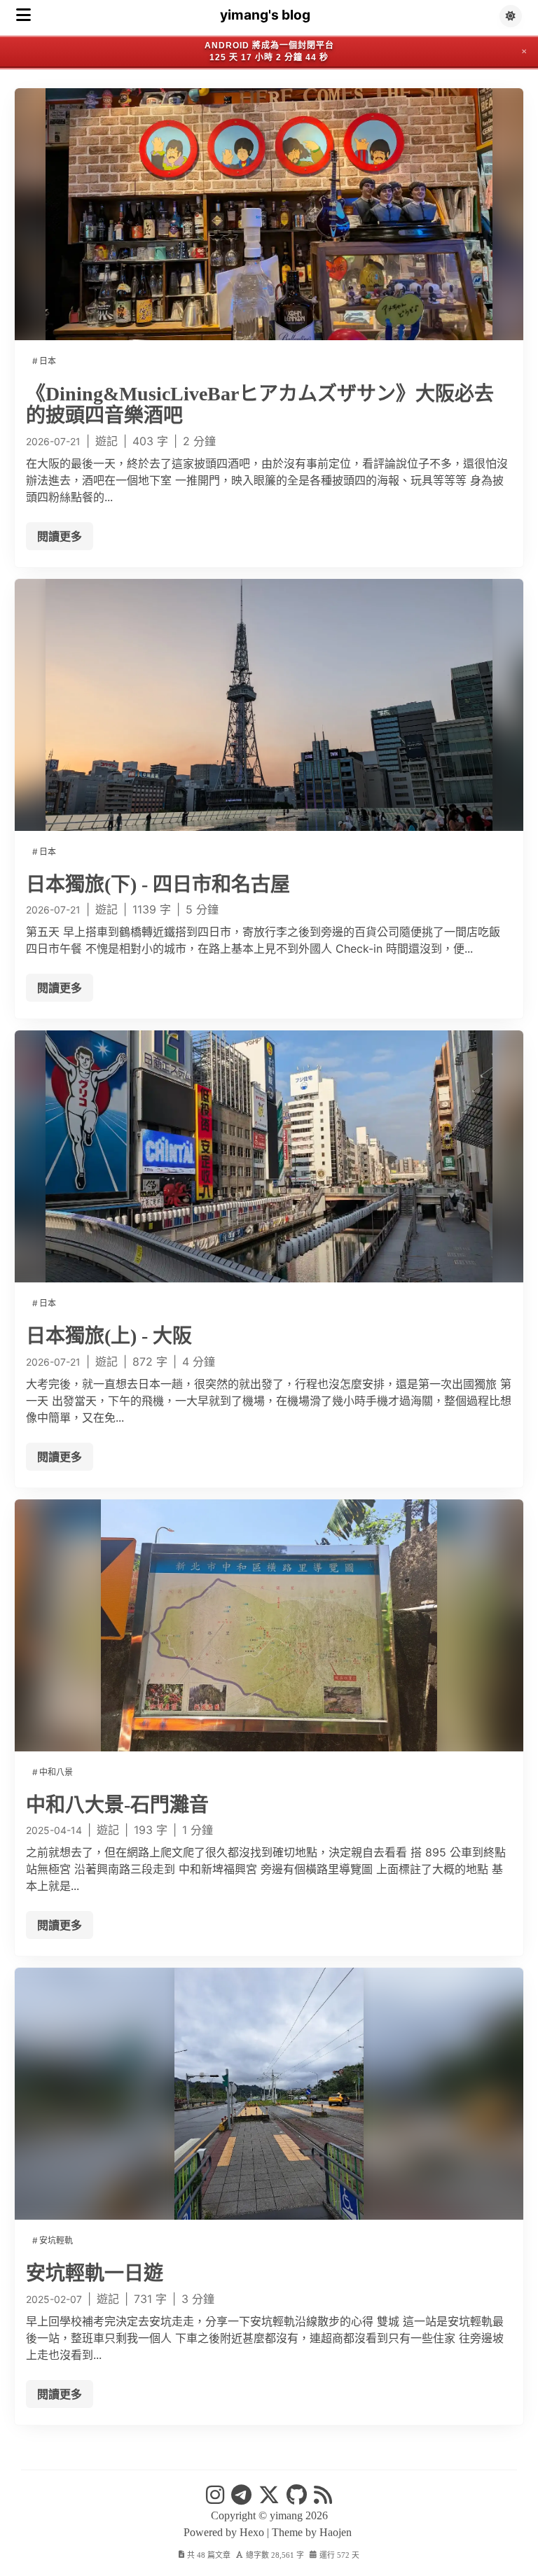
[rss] (323, 2499)
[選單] (23, 15)
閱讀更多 (60, 536)
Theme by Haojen (313, 2532)
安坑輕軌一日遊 (95, 2273)
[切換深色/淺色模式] (511, 16)
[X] (269, 2499)
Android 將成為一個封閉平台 (269, 45)
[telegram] (241, 2499)
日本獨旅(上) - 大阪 (109, 1336)
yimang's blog (265, 15)
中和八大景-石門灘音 (117, 1805)
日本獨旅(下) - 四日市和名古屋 (158, 884)
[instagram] (215, 2499)
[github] (297, 2499)
